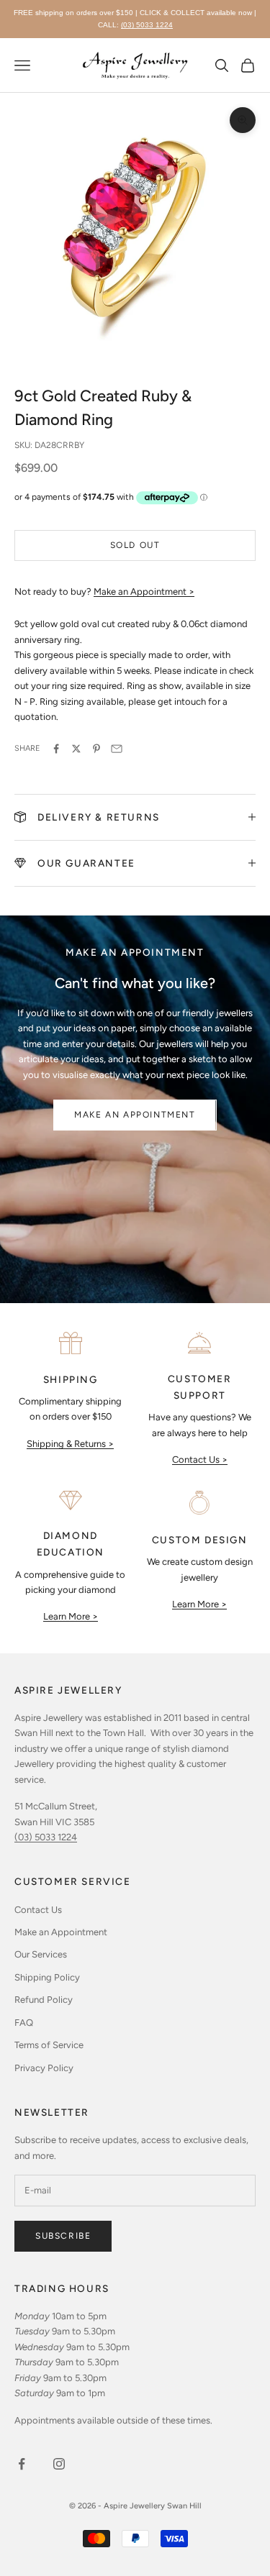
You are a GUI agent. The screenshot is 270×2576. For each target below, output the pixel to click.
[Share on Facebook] (56, 749)
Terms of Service (49, 2045)
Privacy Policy (44, 2068)
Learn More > (71, 1616)
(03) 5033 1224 (147, 25)
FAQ (24, 2023)
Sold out (135, 545)
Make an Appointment (135, 1115)
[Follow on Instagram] (59, 2464)
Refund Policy (44, 2000)
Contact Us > (200, 1460)
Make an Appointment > (144, 592)
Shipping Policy (47, 1977)
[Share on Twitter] (76, 749)
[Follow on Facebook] (22, 2464)
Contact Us (38, 1910)
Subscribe (63, 2236)
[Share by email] (117, 749)
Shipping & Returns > (70, 1444)
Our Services (41, 1954)
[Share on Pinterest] (96, 749)
